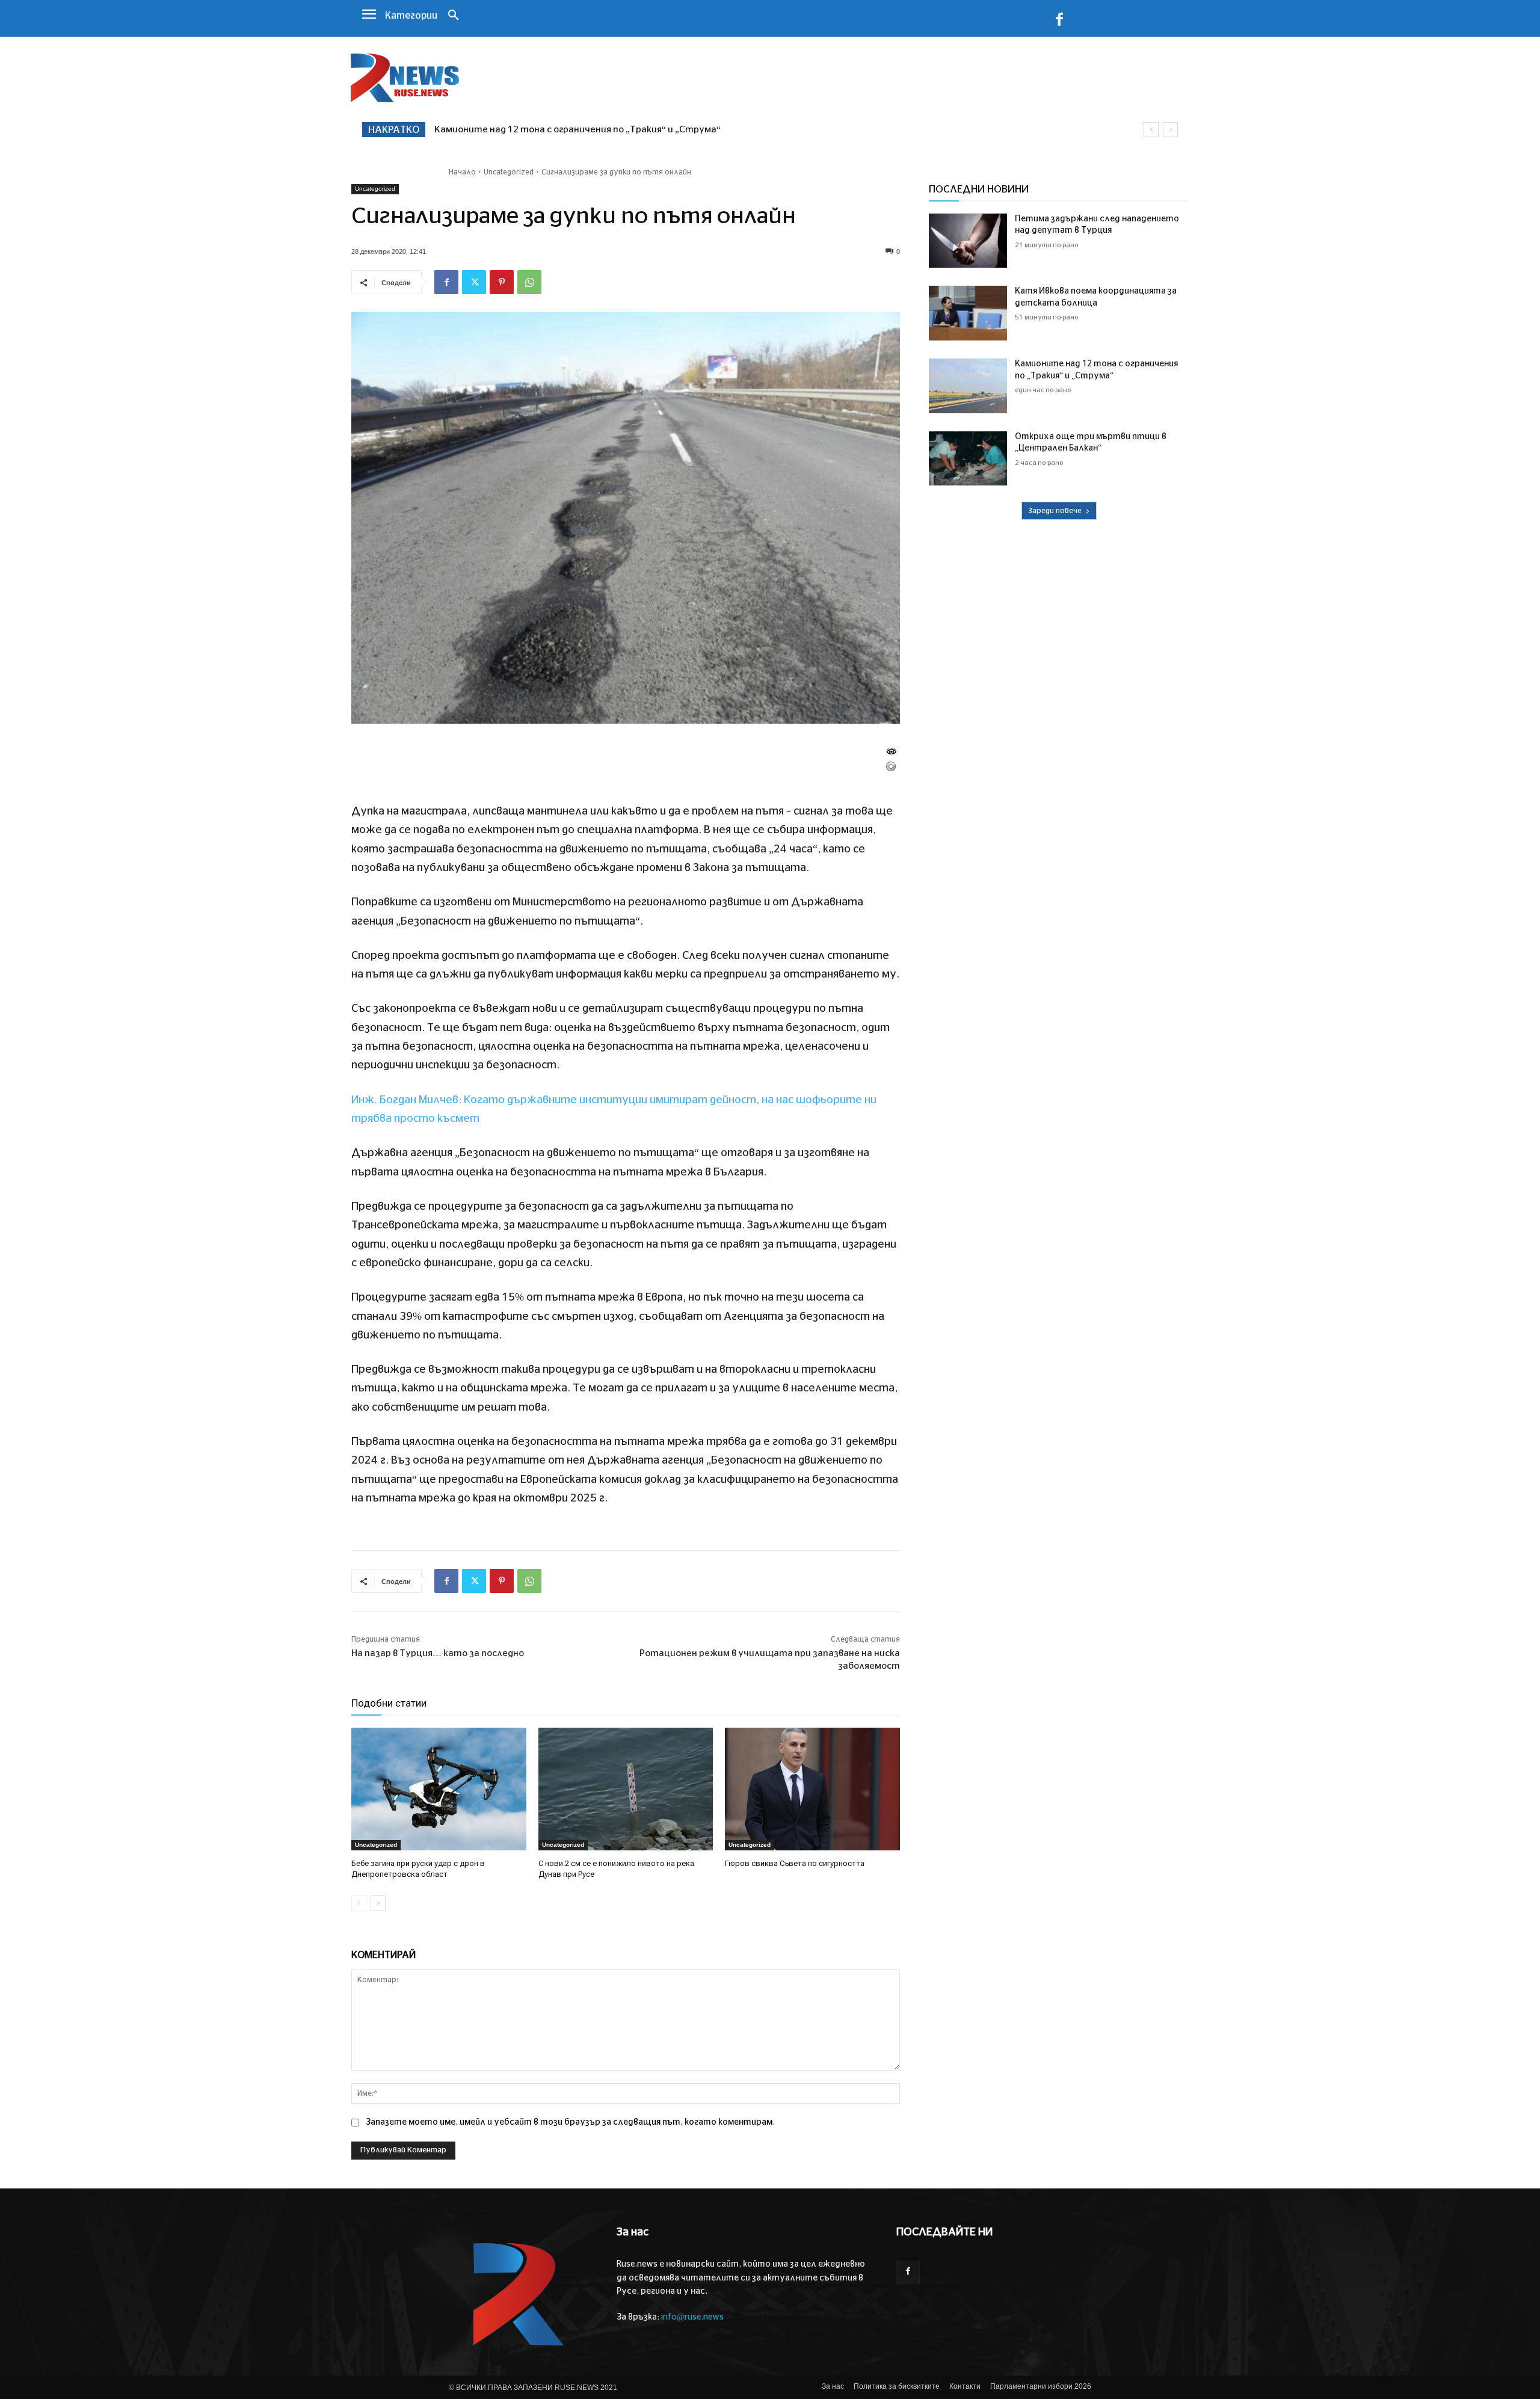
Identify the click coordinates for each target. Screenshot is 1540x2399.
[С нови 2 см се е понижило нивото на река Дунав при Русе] (626, 1789)
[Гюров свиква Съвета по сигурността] (812, 1789)
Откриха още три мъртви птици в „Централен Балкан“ (563, 130)
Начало (462, 172)
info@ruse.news (692, 2317)
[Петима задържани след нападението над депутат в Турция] (968, 241)
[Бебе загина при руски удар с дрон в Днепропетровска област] (439, 1789)
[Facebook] (1059, 22)
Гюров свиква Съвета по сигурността (795, 1863)
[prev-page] (359, 1903)
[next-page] (378, 1903)
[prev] (1151, 130)
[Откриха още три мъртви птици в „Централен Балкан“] (968, 459)
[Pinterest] (502, 282)
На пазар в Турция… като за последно (438, 1653)
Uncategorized (509, 172)
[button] (454, 16)
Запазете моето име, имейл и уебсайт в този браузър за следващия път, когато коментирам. (570, 2122)
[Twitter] (474, 282)
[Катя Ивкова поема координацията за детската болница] (968, 313)
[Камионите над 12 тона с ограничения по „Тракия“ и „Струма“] (968, 386)
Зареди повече (1055, 511)
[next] (1170, 130)
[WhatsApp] (529, 282)
